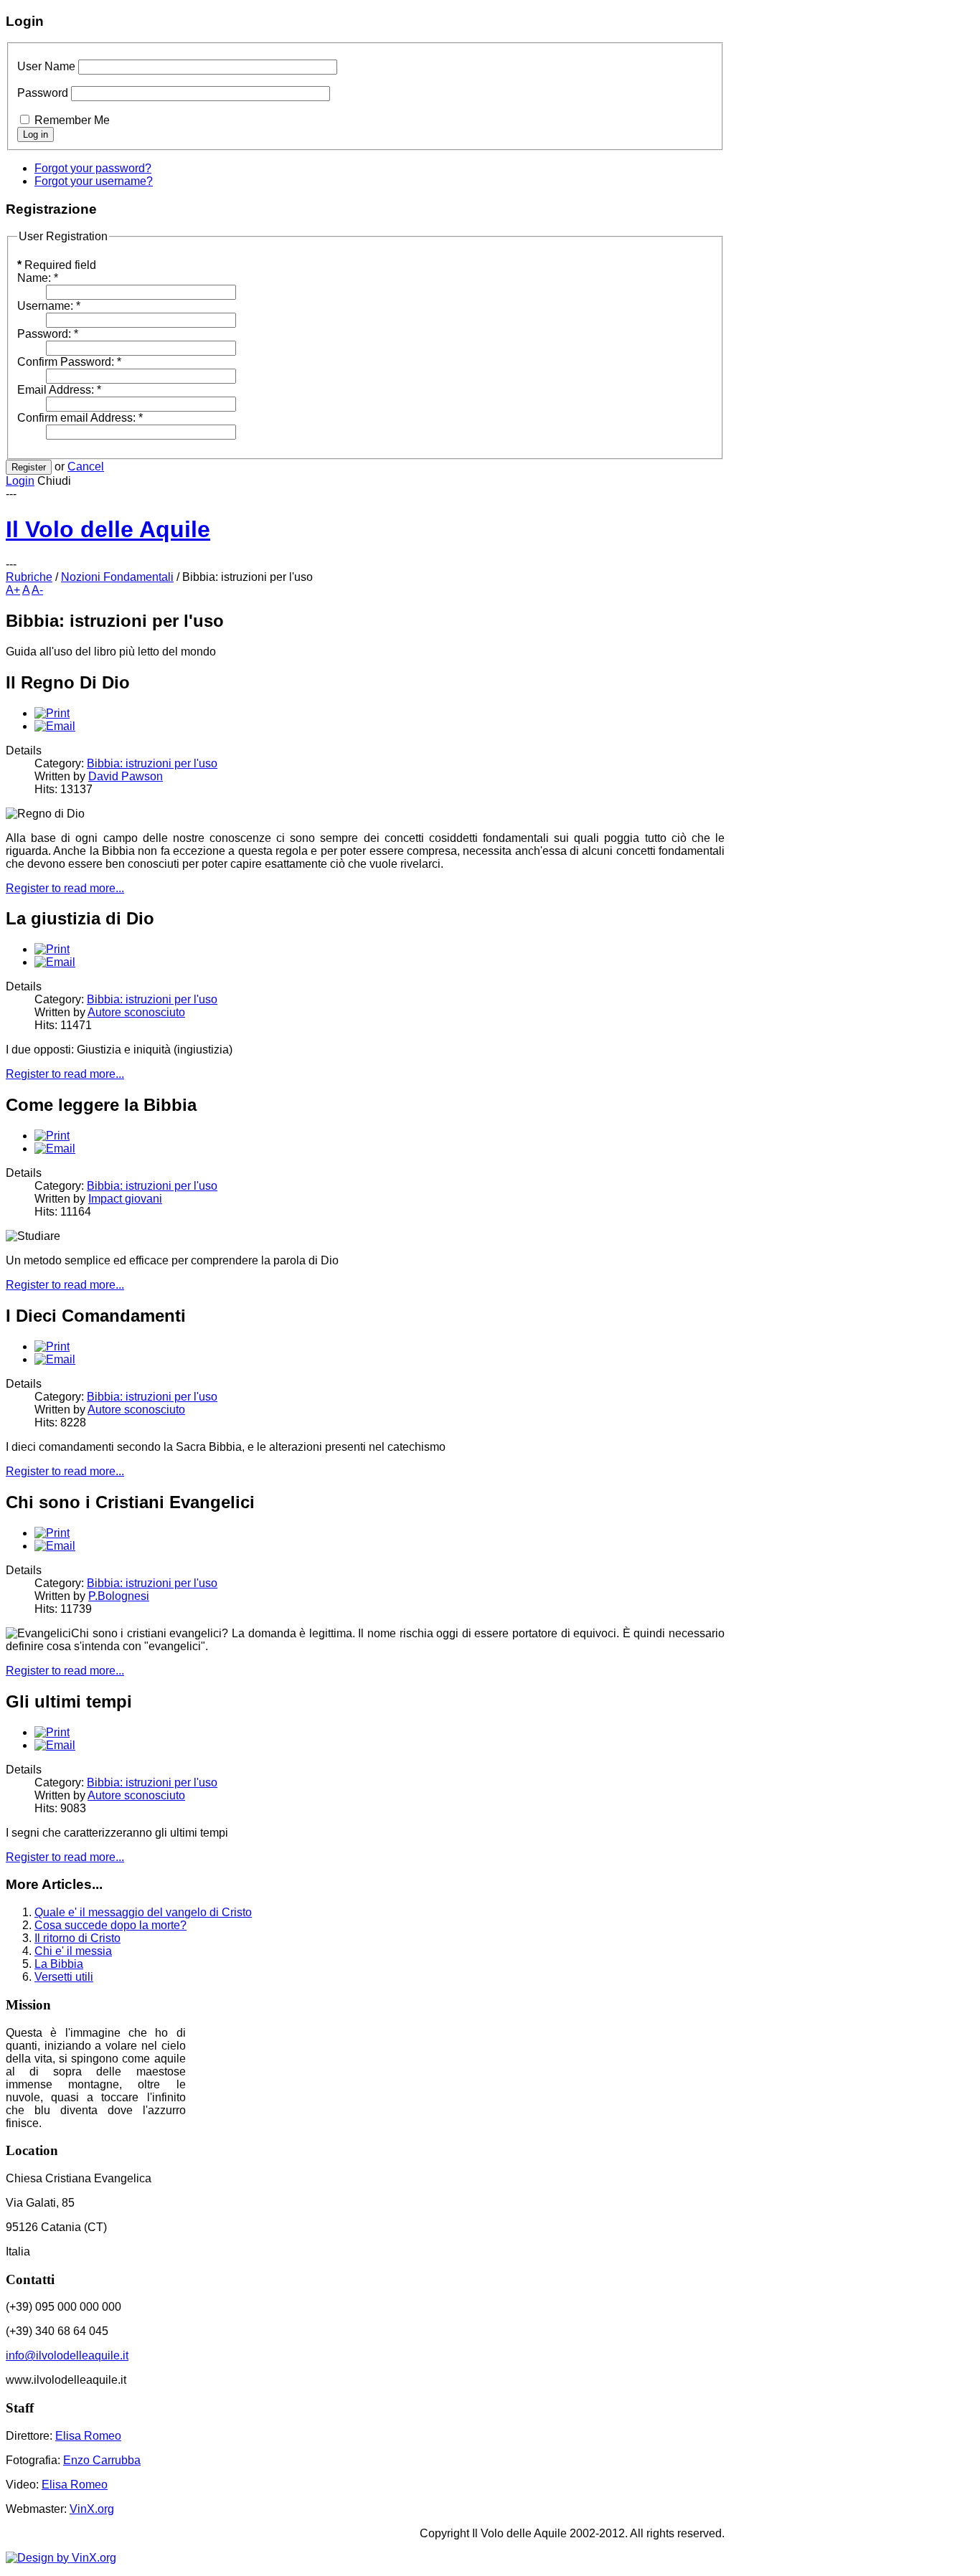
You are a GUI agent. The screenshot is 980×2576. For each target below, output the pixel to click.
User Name (46, 66)
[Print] (52, 713)
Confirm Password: (69, 362)
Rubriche (29, 577)
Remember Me (72, 120)
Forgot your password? (93, 168)
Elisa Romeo (88, 2436)
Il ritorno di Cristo (77, 1938)
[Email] (55, 726)
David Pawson (126, 776)
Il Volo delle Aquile (108, 529)
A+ (13, 590)
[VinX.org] (365, 2558)
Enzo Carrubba (102, 2460)
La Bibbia (59, 1964)
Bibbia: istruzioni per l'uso (152, 763)
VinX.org (92, 2509)
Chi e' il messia (73, 1951)
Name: (38, 278)
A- (37, 590)
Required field (57, 265)
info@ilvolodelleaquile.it (67, 2355)
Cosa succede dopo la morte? (110, 1925)
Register (29, 467)
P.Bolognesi (119, 1596)
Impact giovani (125, 1199)
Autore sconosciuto (136, 1012)
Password (43, 93)
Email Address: (59, 390)
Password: (48, 334)
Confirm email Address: (80, 418)
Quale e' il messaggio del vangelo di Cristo (143, 1912)
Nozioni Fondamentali (117, 577)
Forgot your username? (94, 181)
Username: (49, 306)
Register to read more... (65, 888)
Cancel (86, 467)
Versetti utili (64, 1977)
